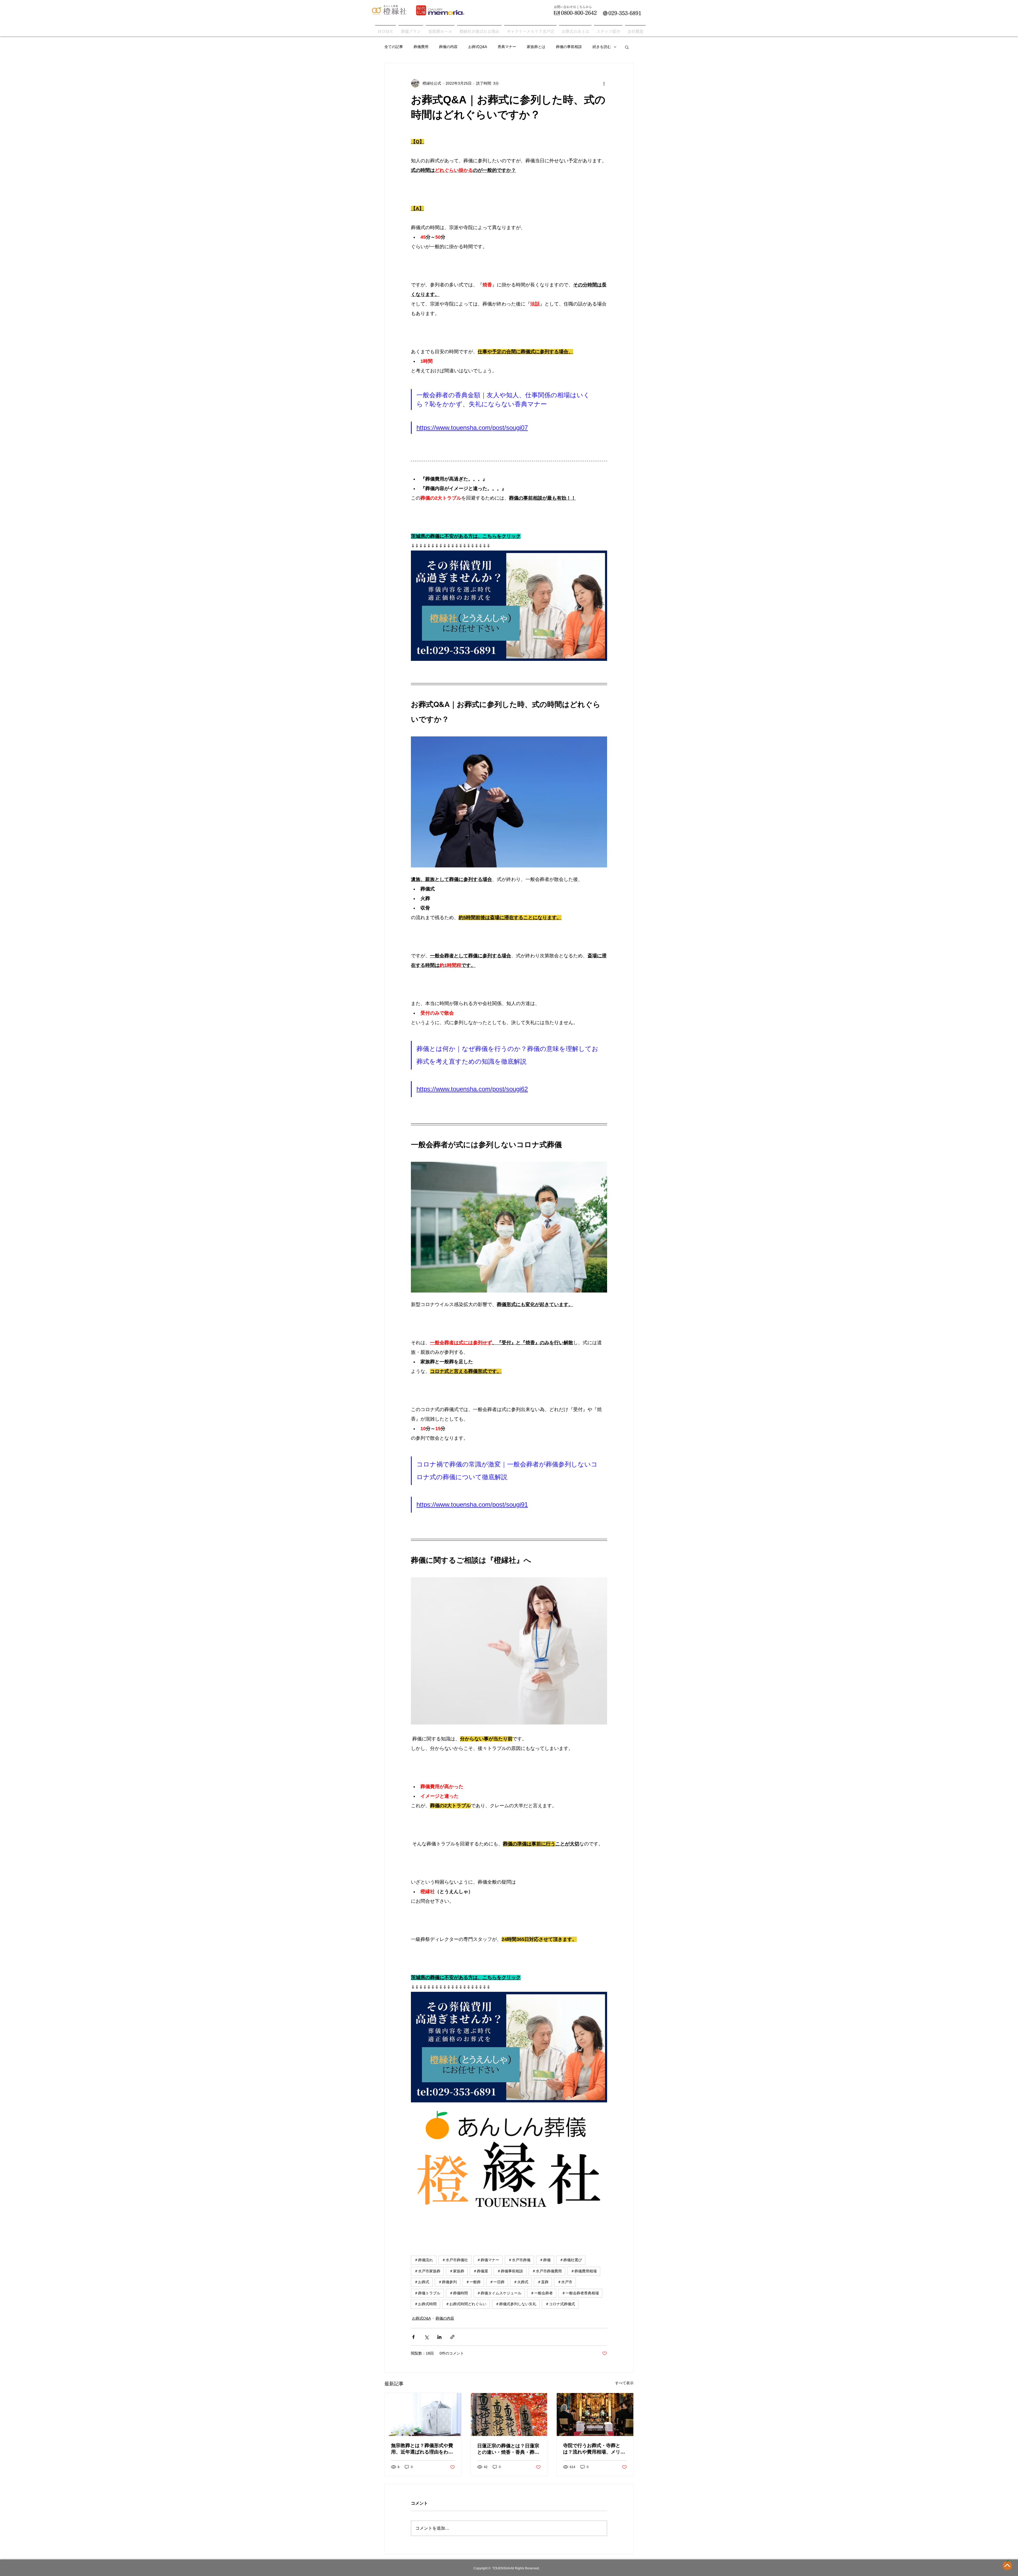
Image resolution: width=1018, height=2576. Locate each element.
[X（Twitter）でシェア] (426, 2337)
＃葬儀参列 (447, 2282)
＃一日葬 (497, 2282)
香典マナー (507, 47)
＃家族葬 (457, 2271)
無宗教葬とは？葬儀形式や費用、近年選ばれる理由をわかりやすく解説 (422, 2449)
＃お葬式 (422, 2282)
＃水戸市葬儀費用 (547, 2271)
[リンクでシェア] (452, 2337)
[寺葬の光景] (595, 2415)
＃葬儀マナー (488, 2260)
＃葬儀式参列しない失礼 (516, 2304)
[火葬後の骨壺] (423, 2415)
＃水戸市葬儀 (519, 2260)
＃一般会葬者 (542, 2293)
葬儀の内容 (448, 47)
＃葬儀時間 (459, 2293)
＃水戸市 (565, 2282)
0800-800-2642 (579, 13)
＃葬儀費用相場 (584, 2271)
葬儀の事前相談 (569, 47)
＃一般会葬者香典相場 (580, 2293)
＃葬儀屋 (481, 2271)
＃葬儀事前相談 (510, 2271)
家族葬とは (536, 47)
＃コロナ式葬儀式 (560, 2304)
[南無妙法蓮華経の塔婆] (509, 2415)
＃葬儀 (545, 2260)
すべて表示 (624, 2383)
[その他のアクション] (604, 83)
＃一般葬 (473, 2282)
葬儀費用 (421, 47)
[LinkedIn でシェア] (439, 2337)
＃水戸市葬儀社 (455, 2260)
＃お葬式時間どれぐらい (466, 2304)
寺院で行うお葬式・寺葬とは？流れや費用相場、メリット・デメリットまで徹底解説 (594, 2449)
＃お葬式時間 (425, 2304)
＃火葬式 (521, 2282)
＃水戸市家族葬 (427, 2271)
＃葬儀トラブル (427, 2293)
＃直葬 (543, 2282)
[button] (627, 47)
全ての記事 (394, 47)
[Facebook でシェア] (413, 2337)
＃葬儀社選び (571, 2260)
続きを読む (602, 47)
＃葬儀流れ (424, 2260)
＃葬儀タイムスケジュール (499, 2293)
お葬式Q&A (478, 47)
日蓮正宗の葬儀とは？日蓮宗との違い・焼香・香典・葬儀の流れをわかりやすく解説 (508, 2449)
